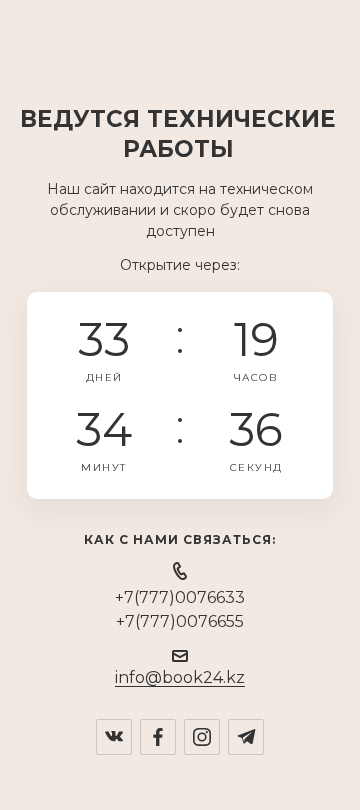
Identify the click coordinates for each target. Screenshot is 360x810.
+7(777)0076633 (180, 597)
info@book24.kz (180, 677)
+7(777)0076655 (180, 621)
